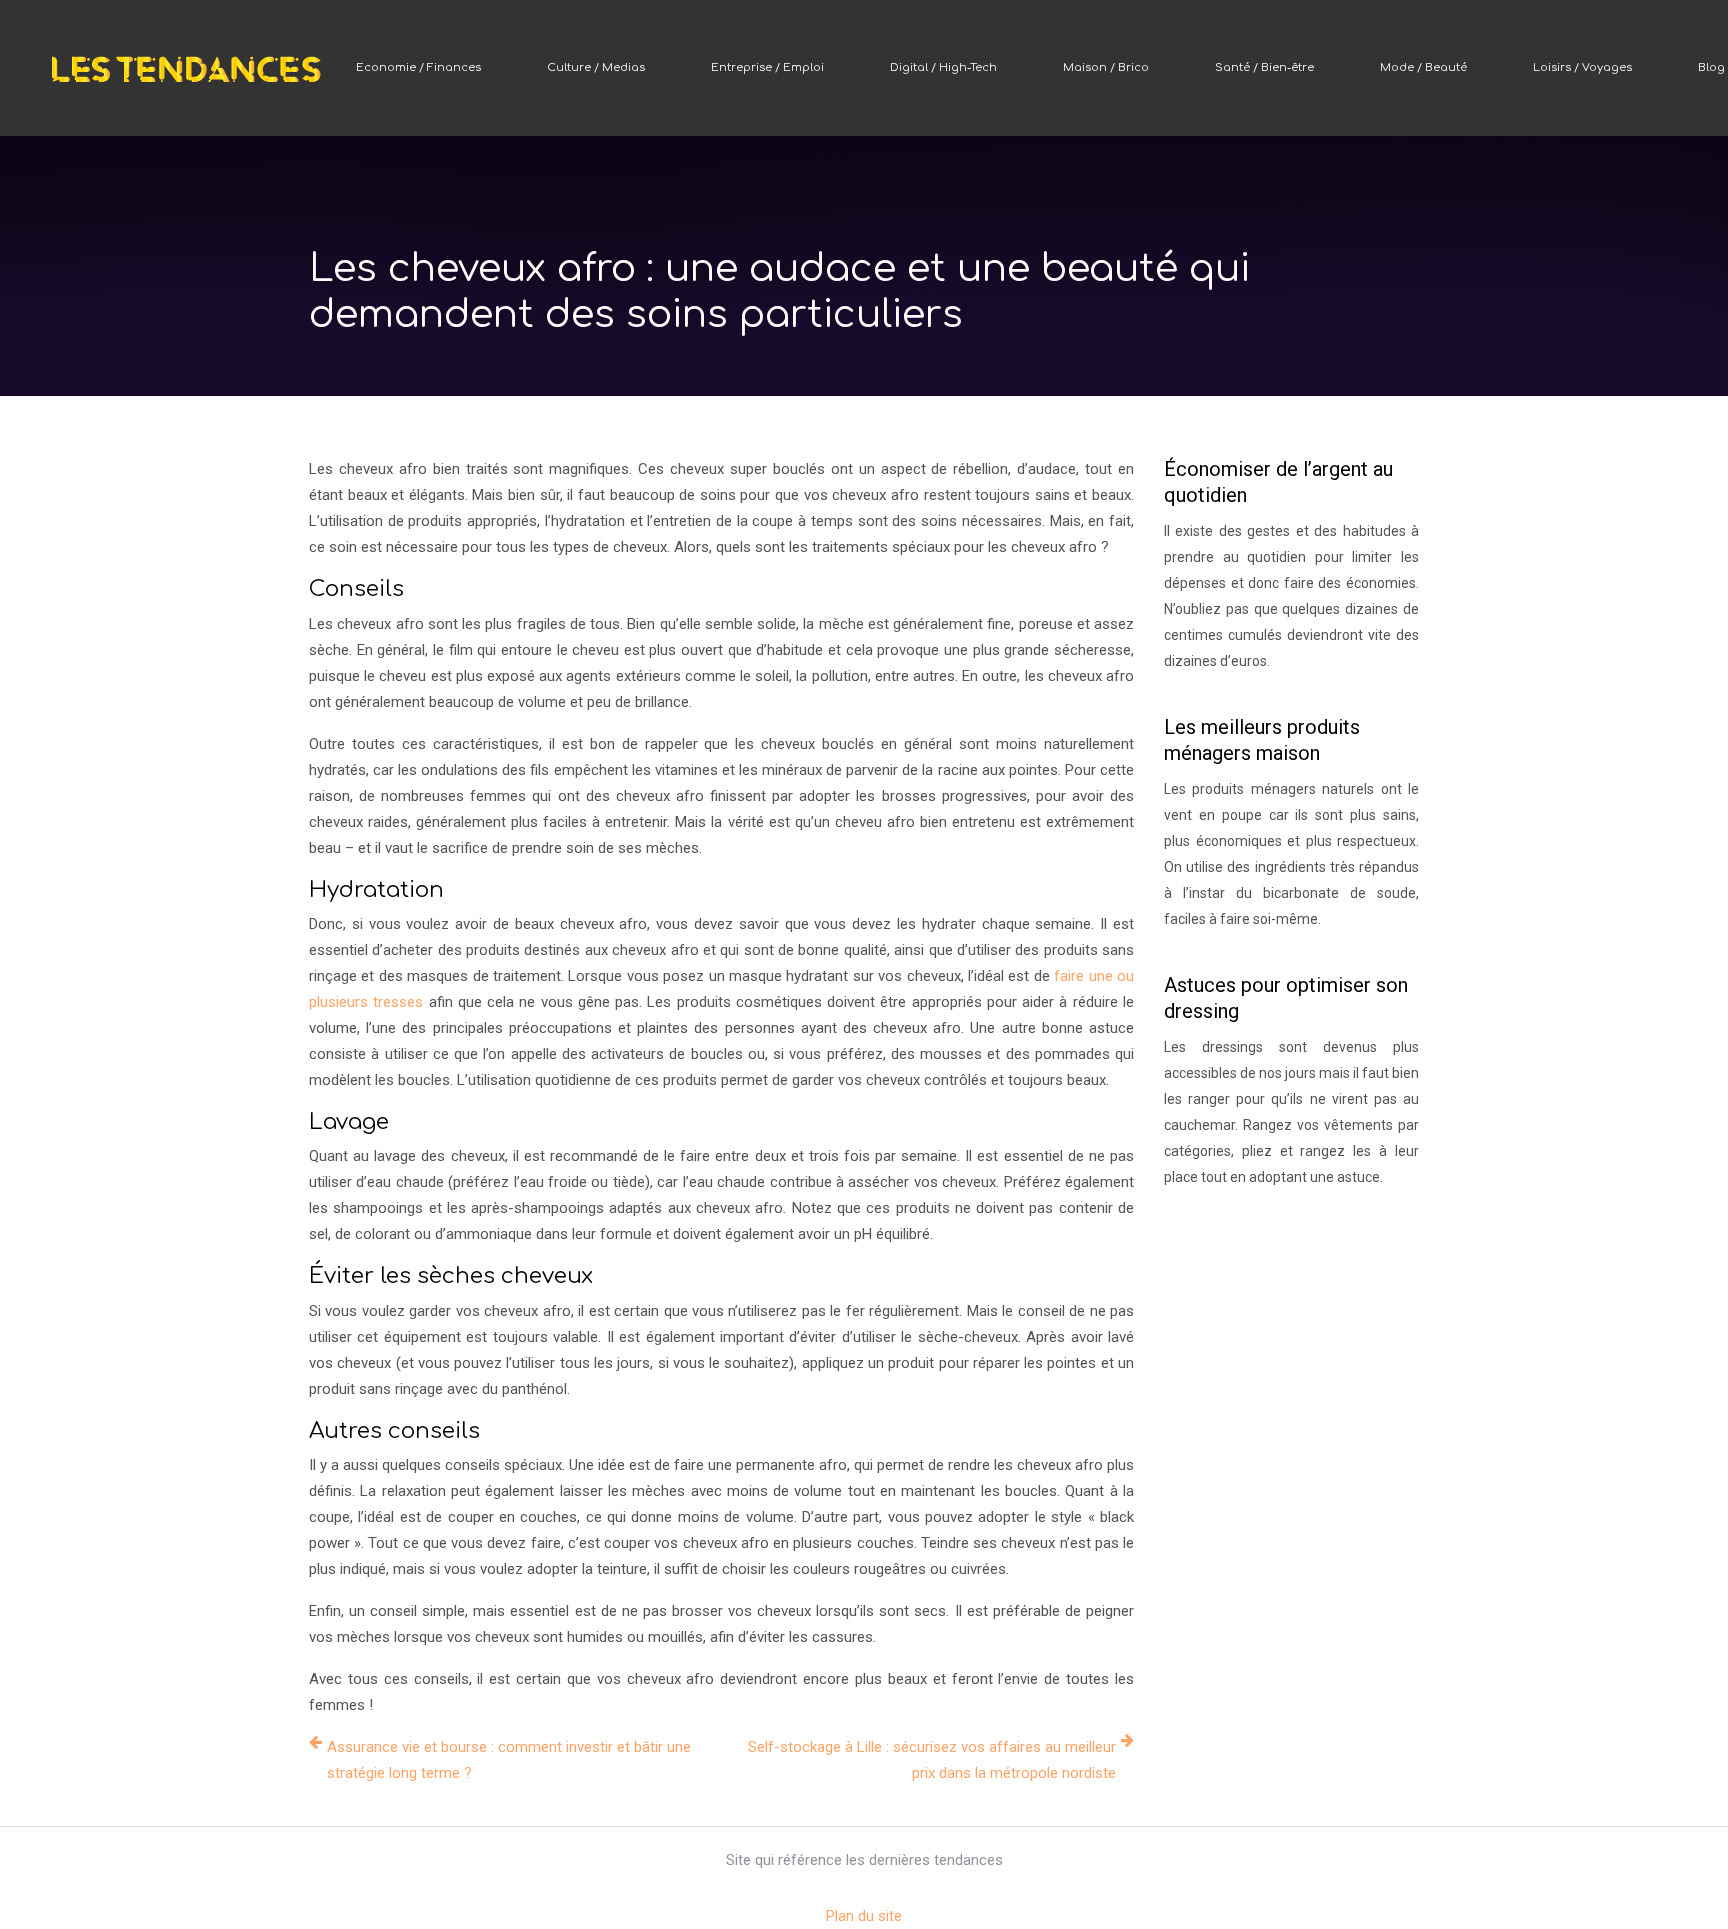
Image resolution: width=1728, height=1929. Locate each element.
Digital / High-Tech (943, 67)
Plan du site (864, 1916)
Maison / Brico (1106, 67)
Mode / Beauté (1423, 67)
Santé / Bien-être (1264, 67)
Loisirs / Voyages (1582, 67)
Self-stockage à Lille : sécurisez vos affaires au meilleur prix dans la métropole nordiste (932, 1760)
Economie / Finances (418, 67)
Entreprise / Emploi (767, 67)
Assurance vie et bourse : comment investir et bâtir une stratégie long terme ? (509, 1760)
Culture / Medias (596, 67)
